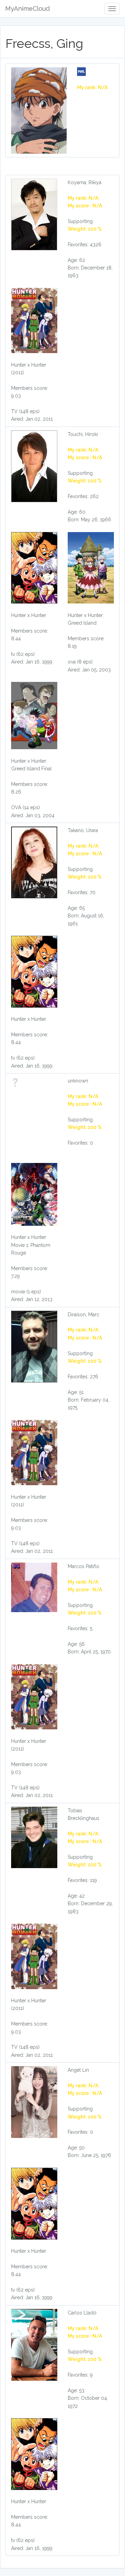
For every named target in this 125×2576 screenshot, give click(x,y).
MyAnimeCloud (27, 8)
